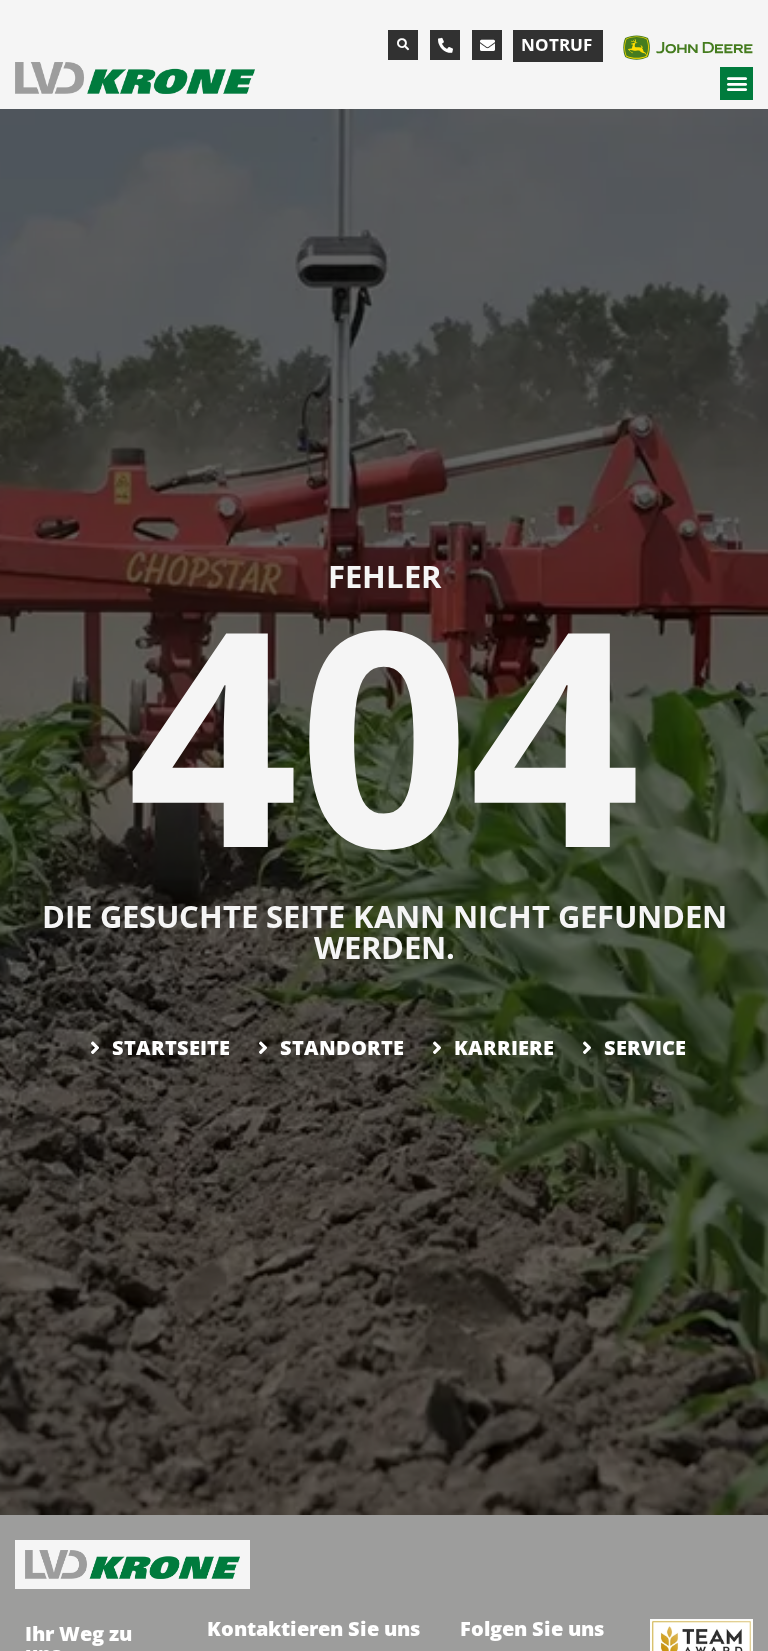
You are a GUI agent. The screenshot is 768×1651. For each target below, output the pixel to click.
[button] (403, 45)
